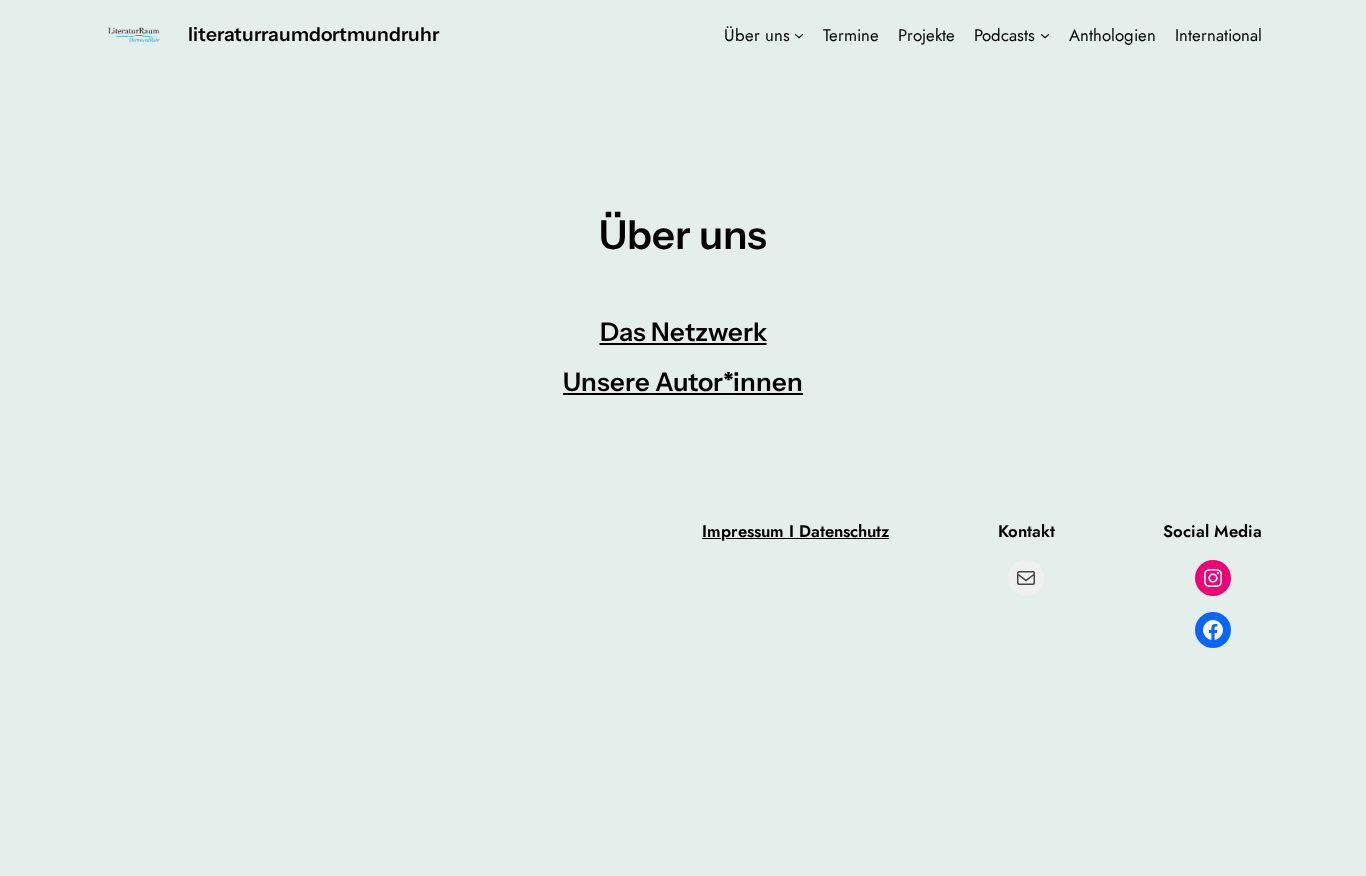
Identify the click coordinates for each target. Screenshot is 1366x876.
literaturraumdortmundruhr (313, 34)
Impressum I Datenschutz (795, 531)
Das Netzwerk (683, 331)
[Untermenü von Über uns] (799, 35)
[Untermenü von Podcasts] (1045, 35)
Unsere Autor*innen (683, 381)
